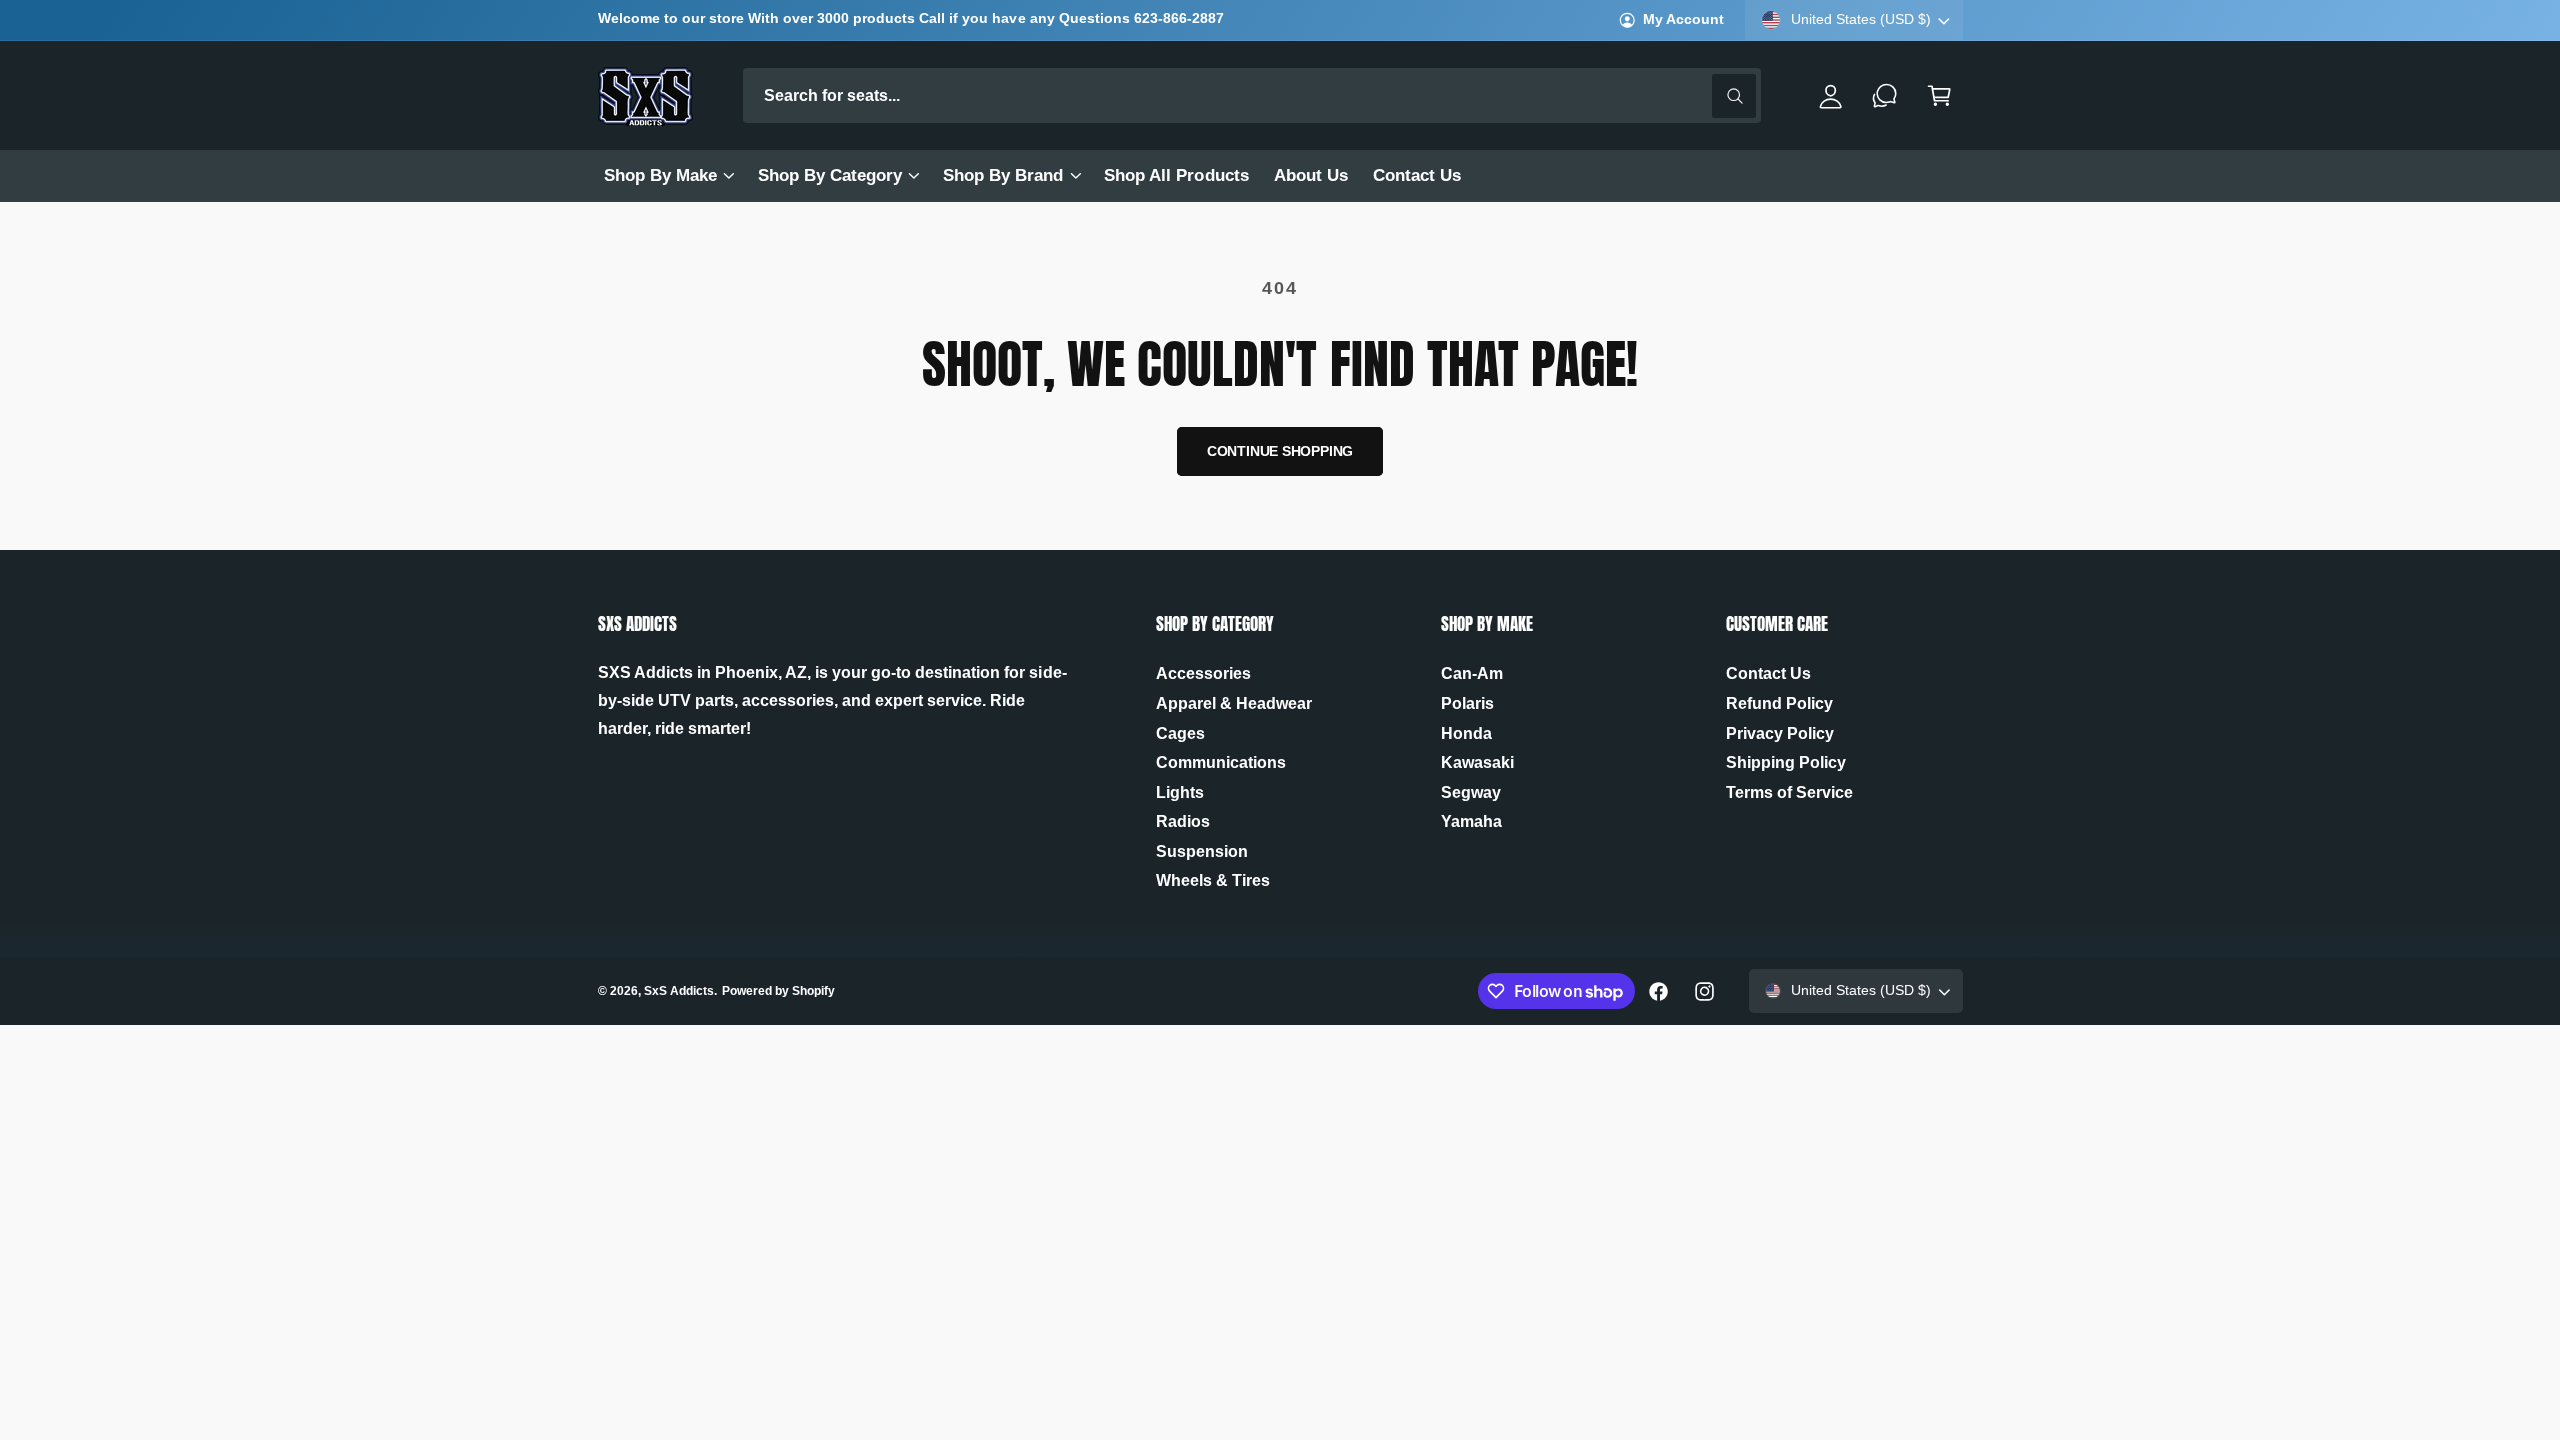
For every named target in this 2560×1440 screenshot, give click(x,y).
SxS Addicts (679, 991)
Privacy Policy (1780, 733)
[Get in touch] (1885, 95)
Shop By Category (830, 175)
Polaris (1467, 703)
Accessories (1203, 673)
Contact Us (1768, 673)
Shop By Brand (1003, 175)
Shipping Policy (1786, 762)
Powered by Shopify (778, 991)
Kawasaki (1477, 762)
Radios (1183, 821)
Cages (1180, 733)
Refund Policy (1779, 703)
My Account (1683, 19)
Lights (1180, 792)
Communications (1221, 762)
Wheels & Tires (1213, 880)
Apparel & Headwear (1234, 703)
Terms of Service (1789, 792)
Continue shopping (1280, 451)
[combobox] (1252, 95)
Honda (1466, 733)
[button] (668, 176)
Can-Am (1472, 673)
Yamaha (1471, 821)
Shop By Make (660, 175)
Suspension (1202, 851)
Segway (1471, 792)
